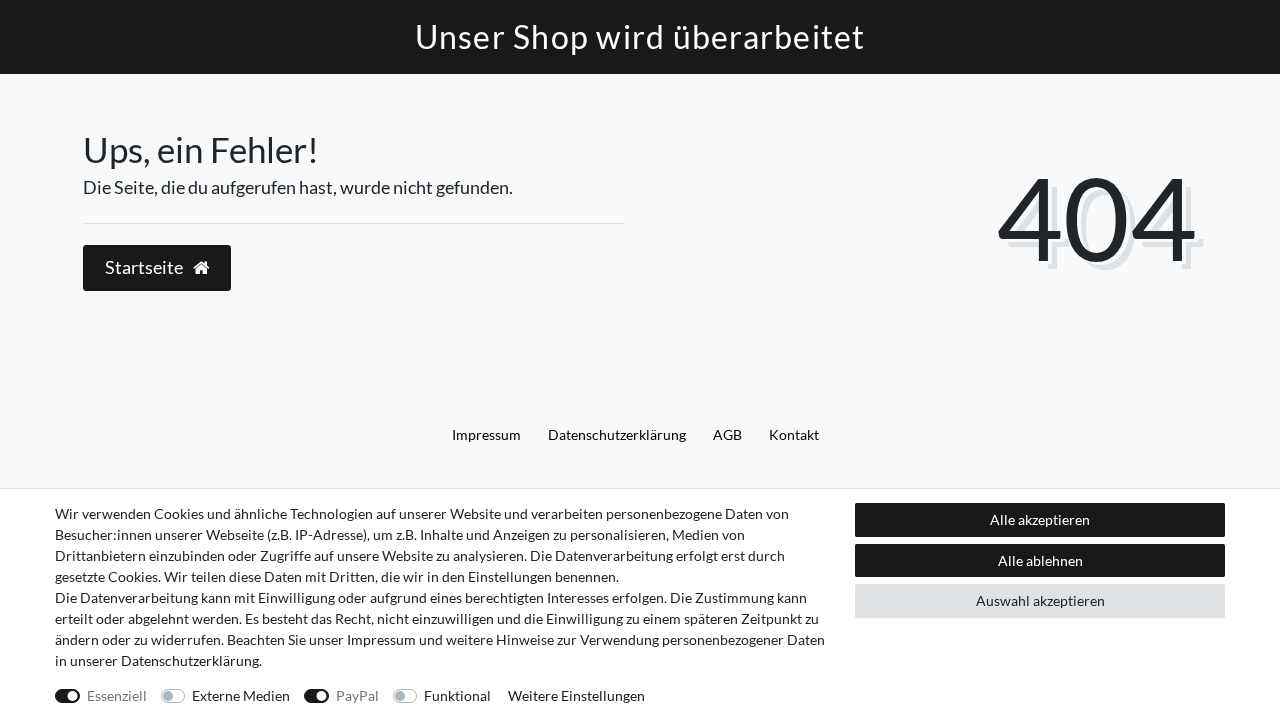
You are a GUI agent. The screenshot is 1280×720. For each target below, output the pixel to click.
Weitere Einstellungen (576, 695)
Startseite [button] (145, 267)
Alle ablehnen (1040, 560)
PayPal (357, 695)
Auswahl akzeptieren (1040, 600)
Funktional (457, 695)
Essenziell (117, 695)
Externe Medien (241, 695)
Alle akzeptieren (1040, 519)
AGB (727, 434)
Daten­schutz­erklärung (617, 434)
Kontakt (794, 434)
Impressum (486, 434)
